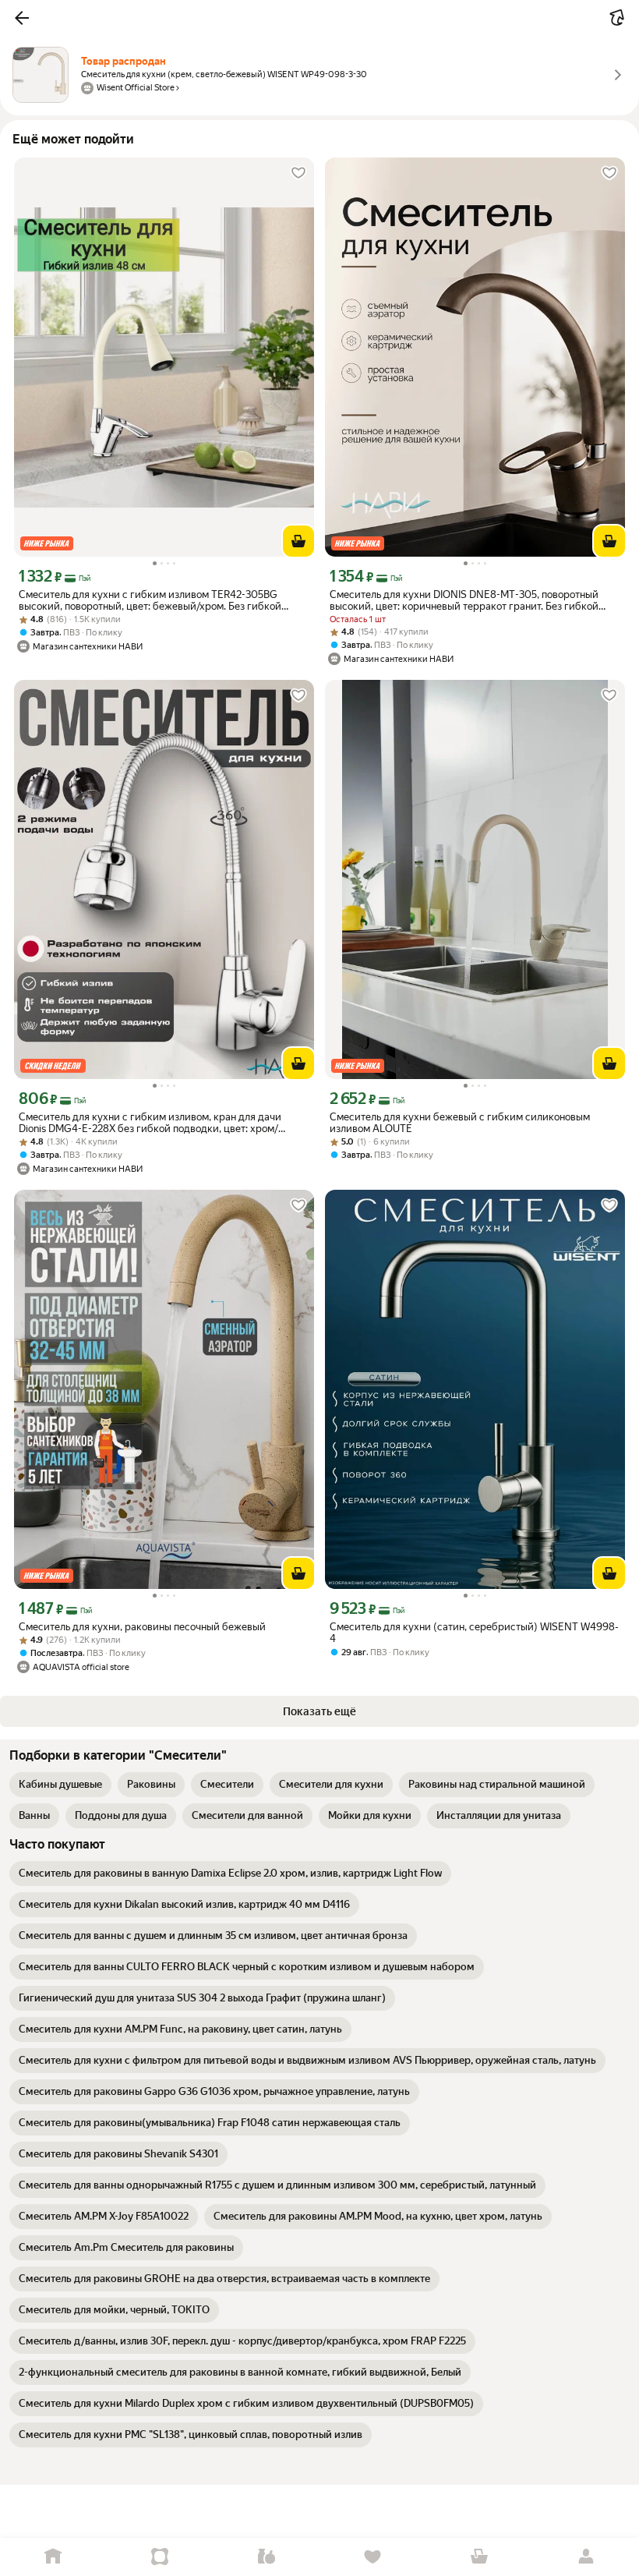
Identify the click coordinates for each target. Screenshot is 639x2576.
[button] (22, 18)
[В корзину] (298, 541)
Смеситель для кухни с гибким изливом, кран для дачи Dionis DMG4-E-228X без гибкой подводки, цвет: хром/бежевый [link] (150, 1123)
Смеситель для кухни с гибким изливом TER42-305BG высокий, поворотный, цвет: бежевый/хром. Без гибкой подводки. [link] (150, 600)
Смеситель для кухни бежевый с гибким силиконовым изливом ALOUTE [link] (460, 1123)
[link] (60, 1785)
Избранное (373, 2557)
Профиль (586, 2557)
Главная (53, 2557)
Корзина (480, 2557)
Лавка (266, 2557)
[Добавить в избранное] (298, 173)
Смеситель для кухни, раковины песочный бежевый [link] (142, 1627)
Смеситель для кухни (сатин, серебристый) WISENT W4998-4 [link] (474, 1633)
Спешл (160, 2557)
